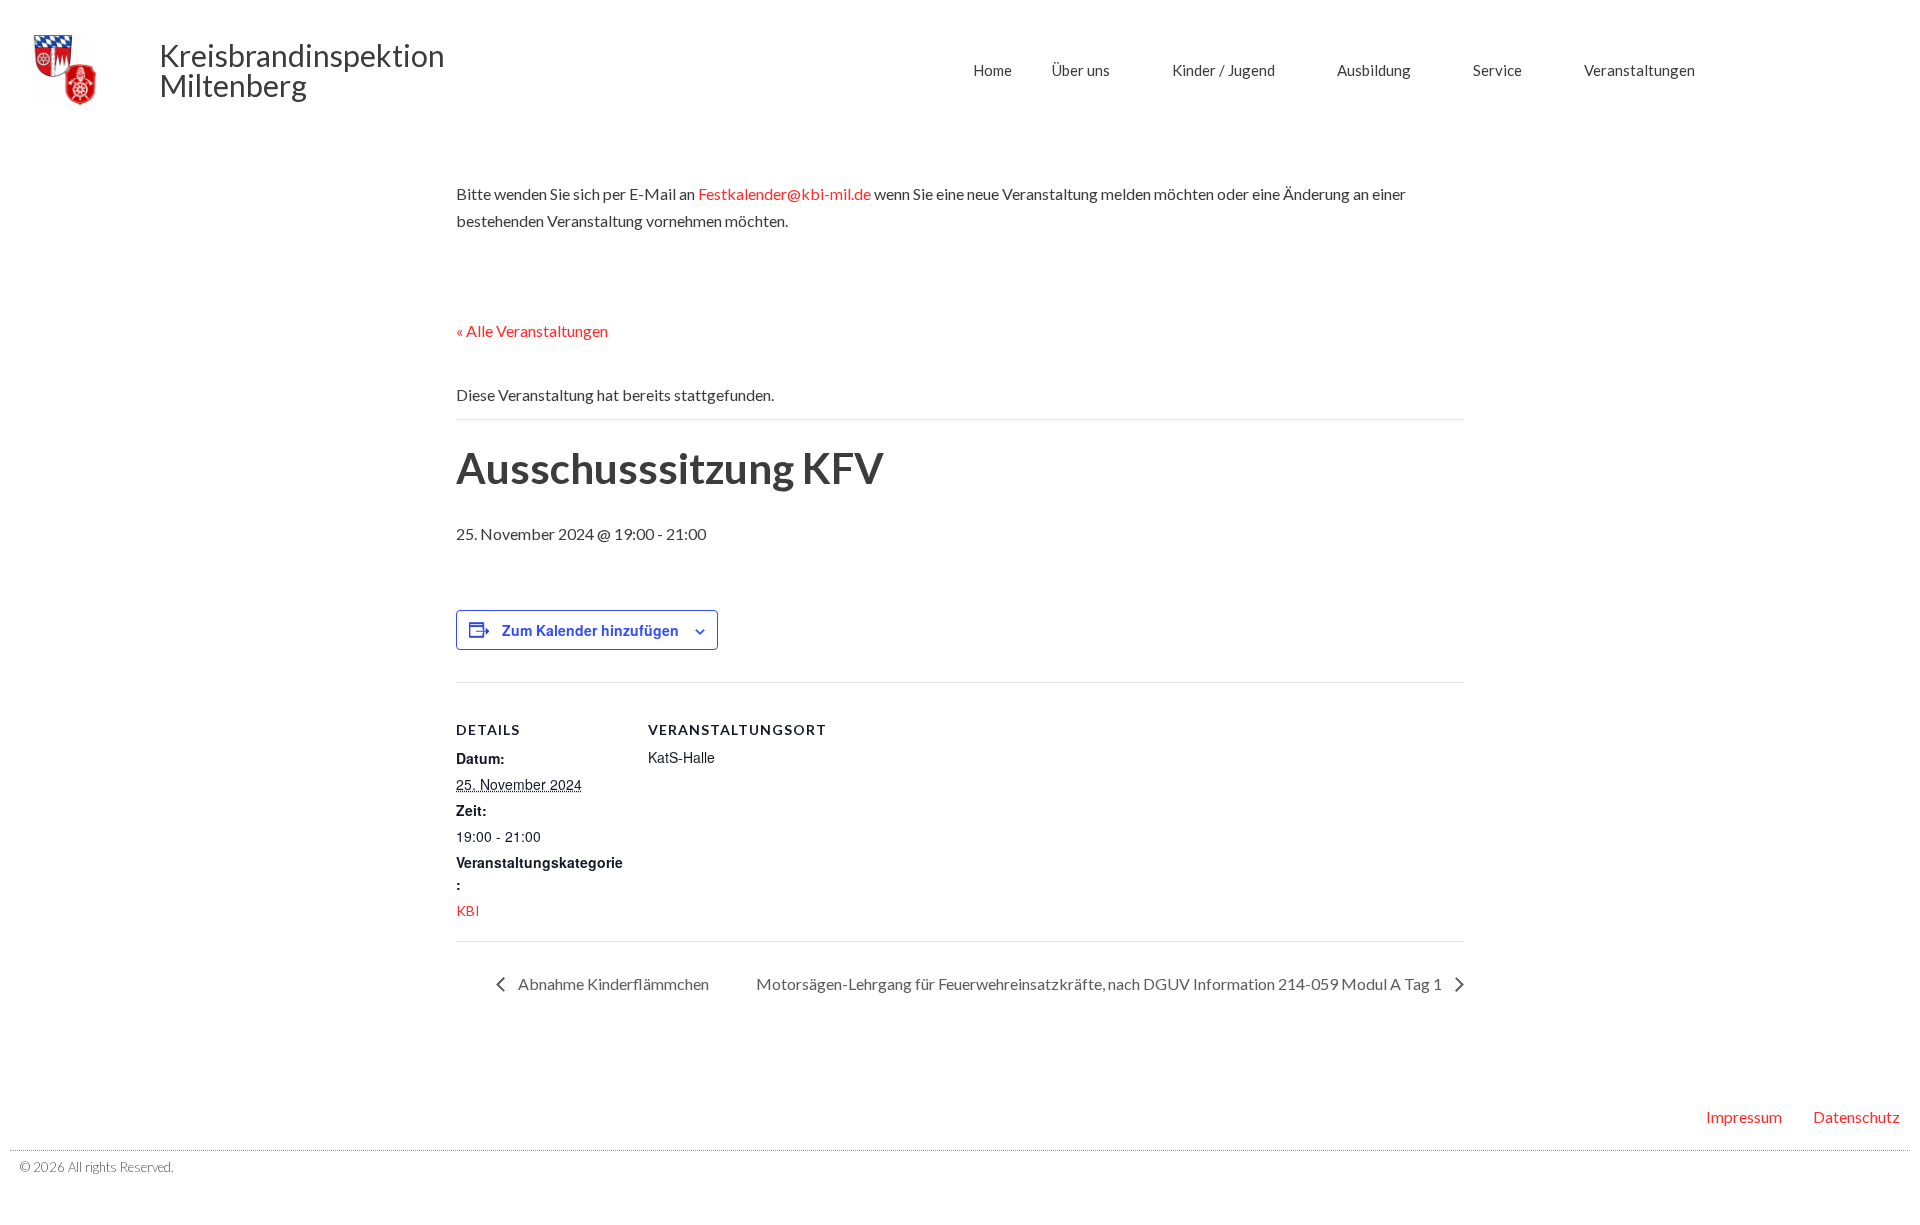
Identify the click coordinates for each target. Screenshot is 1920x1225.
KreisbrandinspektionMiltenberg (302, 70)
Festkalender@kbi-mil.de (784, 193)
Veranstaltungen (1639, 70)
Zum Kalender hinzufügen (590, 630)
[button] (1770, 70)
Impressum (1744, 1116)
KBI (468, 910)
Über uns (1081, 70)
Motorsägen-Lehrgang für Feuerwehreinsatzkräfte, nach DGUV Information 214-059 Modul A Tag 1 (1100, 983)
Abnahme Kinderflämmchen (612, 983)
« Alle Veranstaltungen (532, 330)
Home (992, 70)
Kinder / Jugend (1223, 70)
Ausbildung (1374, 70)
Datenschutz (1856, 1116)
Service (1497, 70)
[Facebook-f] (1859, 1168)
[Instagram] (1893, 1168)
